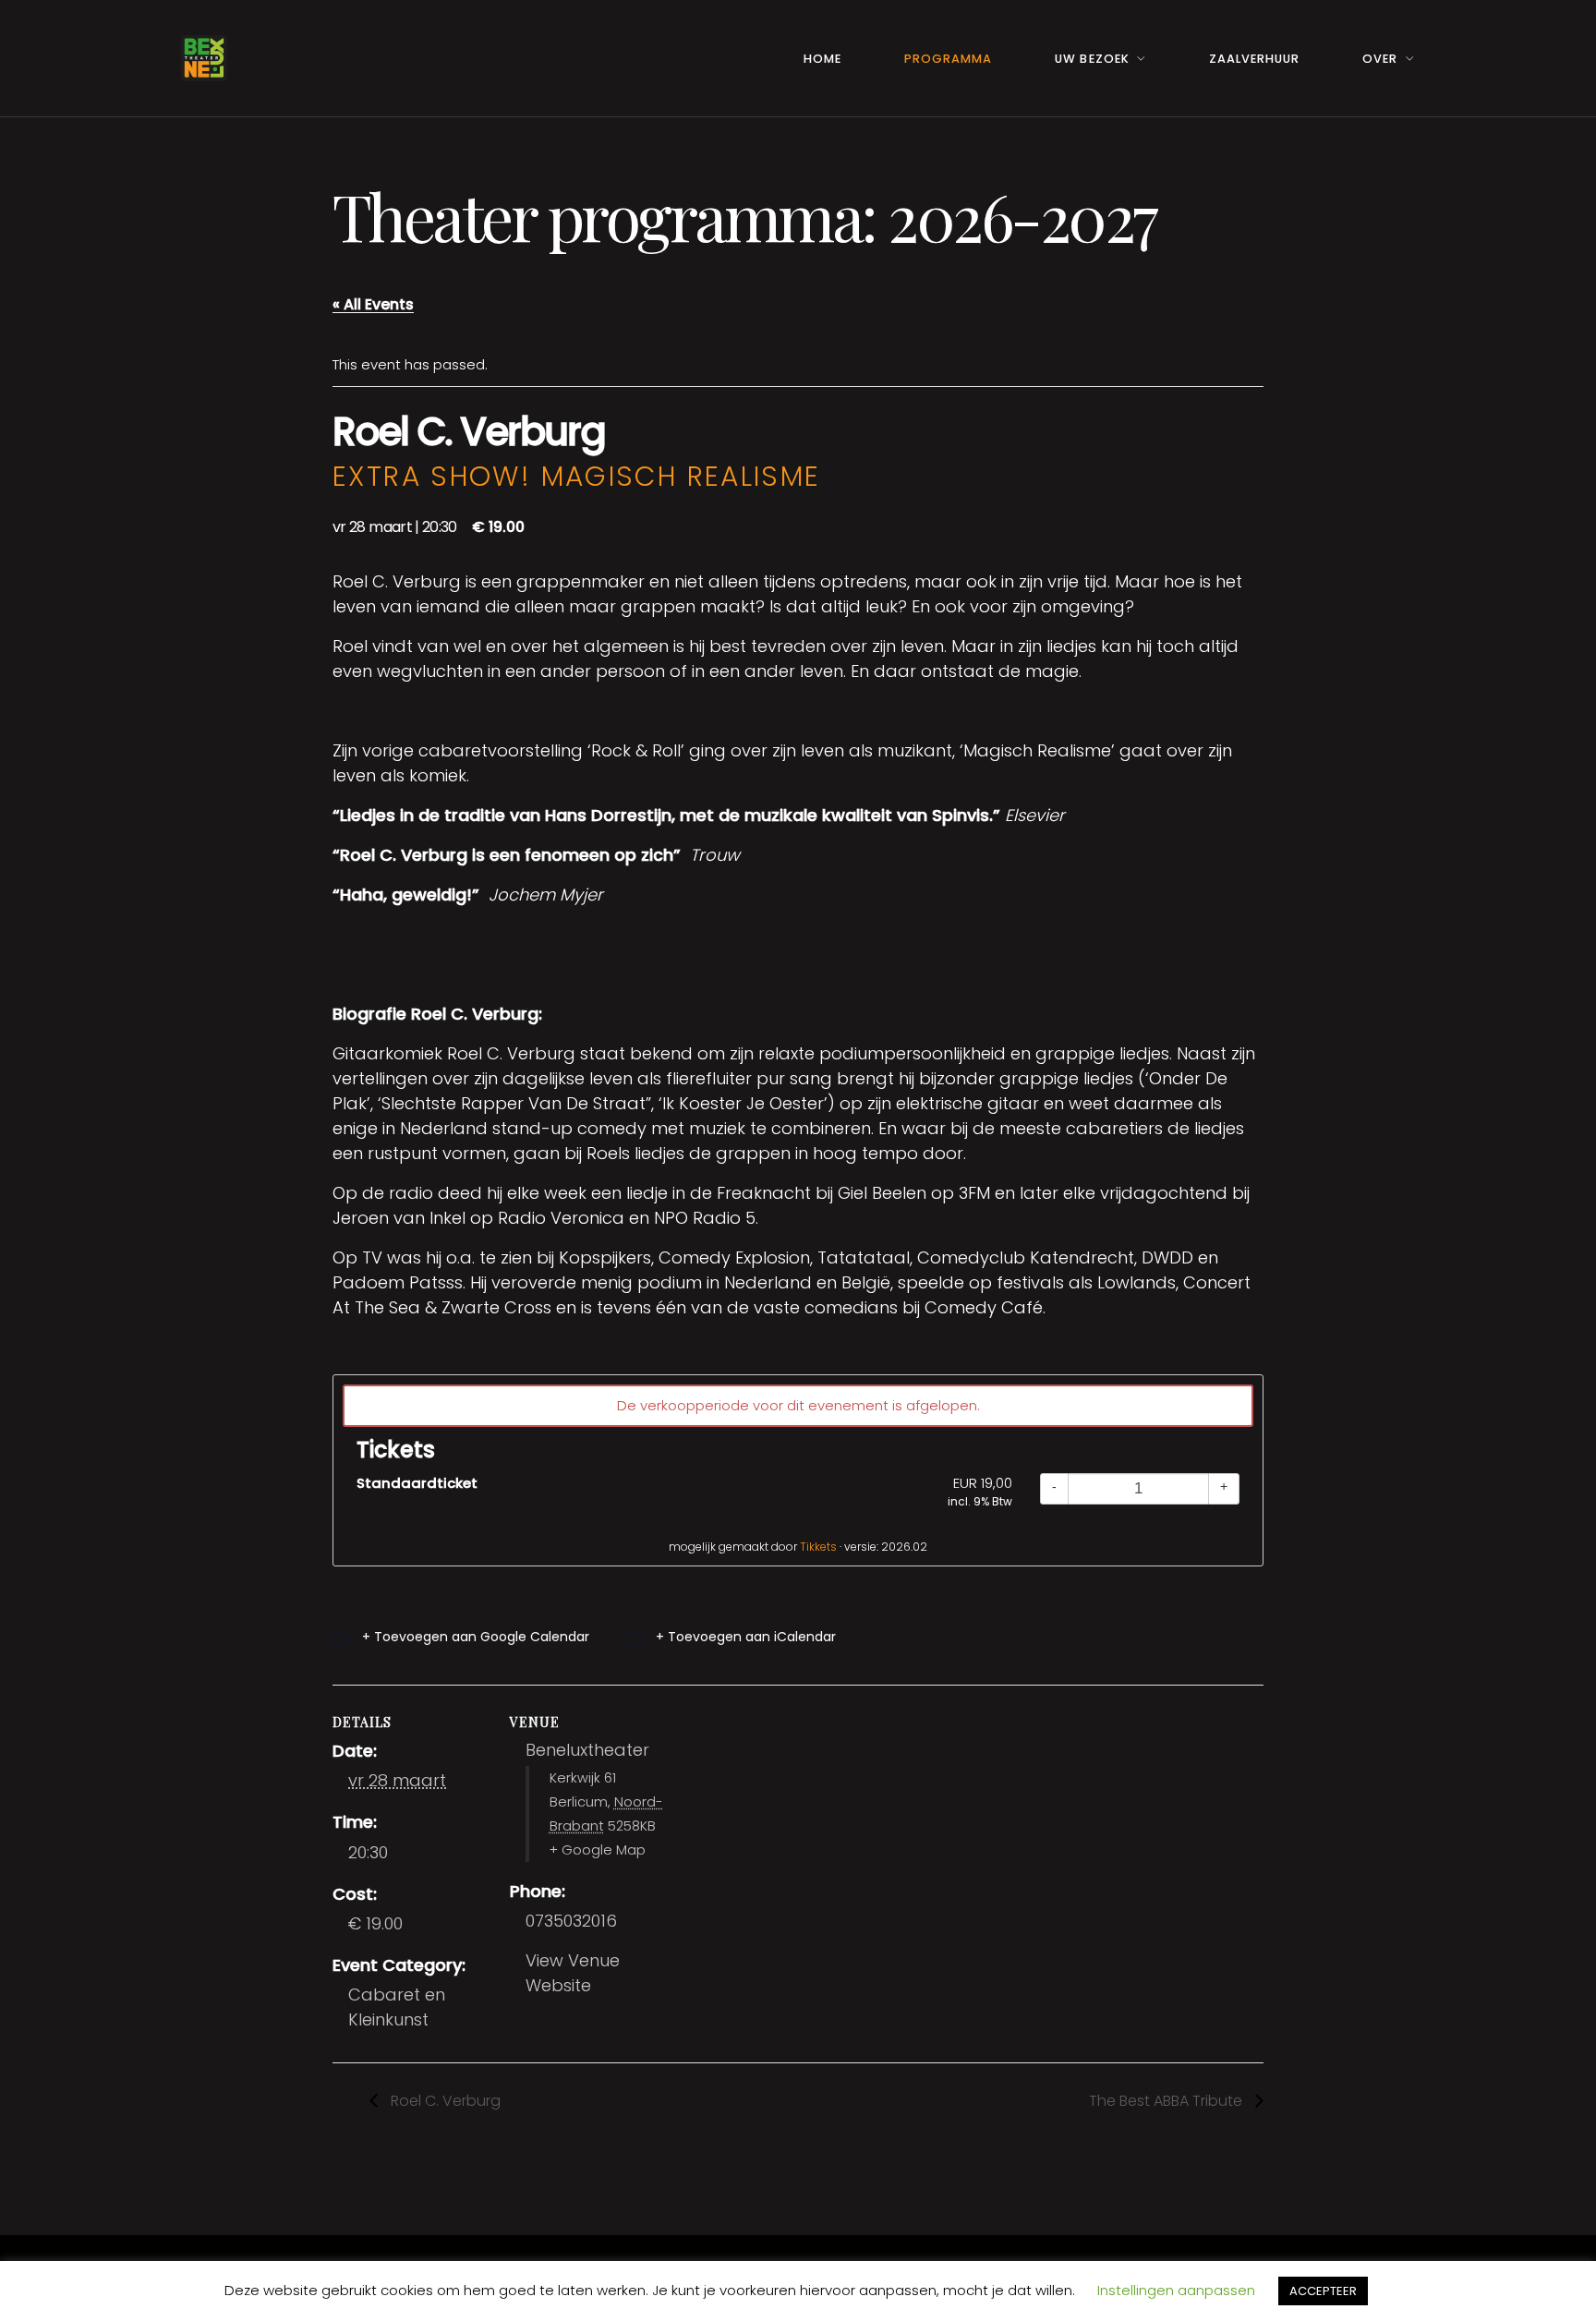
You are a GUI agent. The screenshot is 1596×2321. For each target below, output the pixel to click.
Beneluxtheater (587, 1750)
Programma (948, 59)
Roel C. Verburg (444, 2101)
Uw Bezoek (1092, 59)
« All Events (373, 304)
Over (1380, 59)
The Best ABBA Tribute (1167, 2101)
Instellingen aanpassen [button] (1176, 2290)
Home (822, 59)
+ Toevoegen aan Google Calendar (476, 1637)
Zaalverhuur (1254, 59)
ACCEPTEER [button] (1323, 2291)
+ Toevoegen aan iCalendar (746, 1637)
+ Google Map (598, 1850)
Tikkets (818, 1547)
